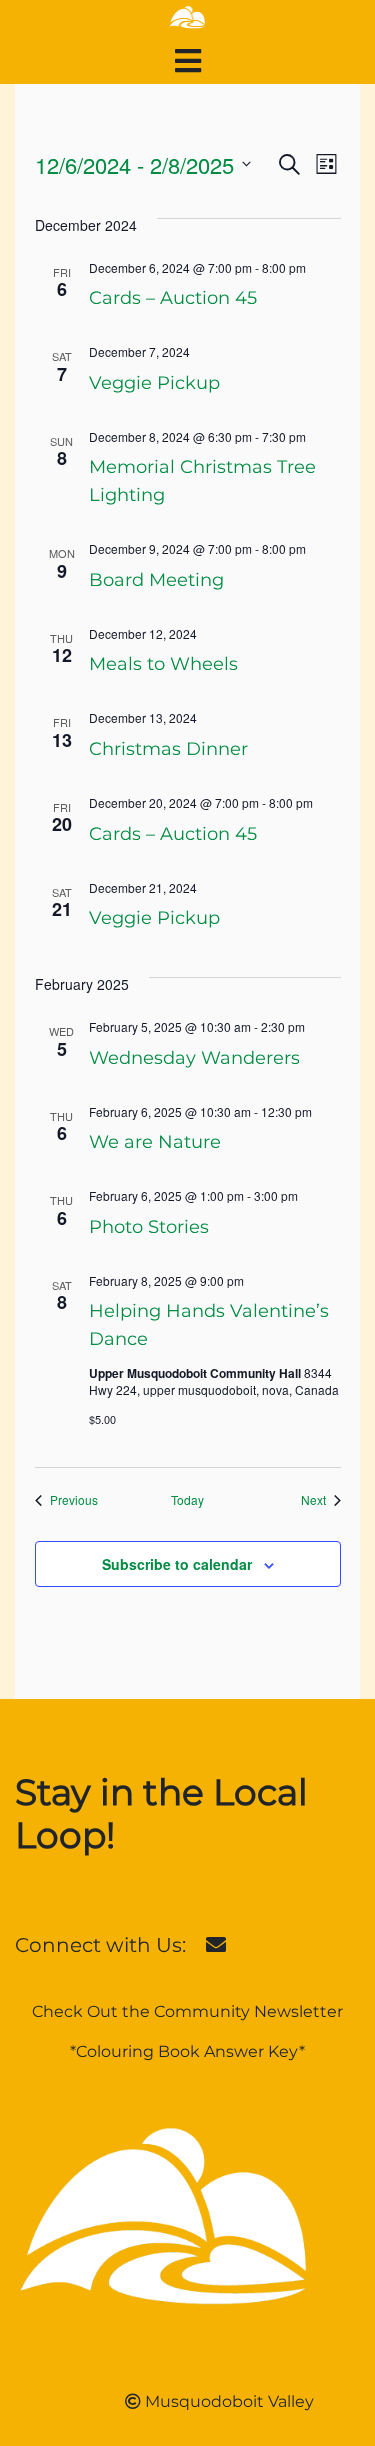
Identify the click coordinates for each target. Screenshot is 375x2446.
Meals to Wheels (163, 664)
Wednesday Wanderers (194, 1058)
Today (187, 1500)
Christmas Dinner (168, 749)
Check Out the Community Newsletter (187, 2011)
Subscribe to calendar (177, 1564)
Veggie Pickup (154, 383)
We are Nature (155, 1142)
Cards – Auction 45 (173, 298)
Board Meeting (156, 580)
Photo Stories (149, 1227)
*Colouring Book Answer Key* (187, 2051)
